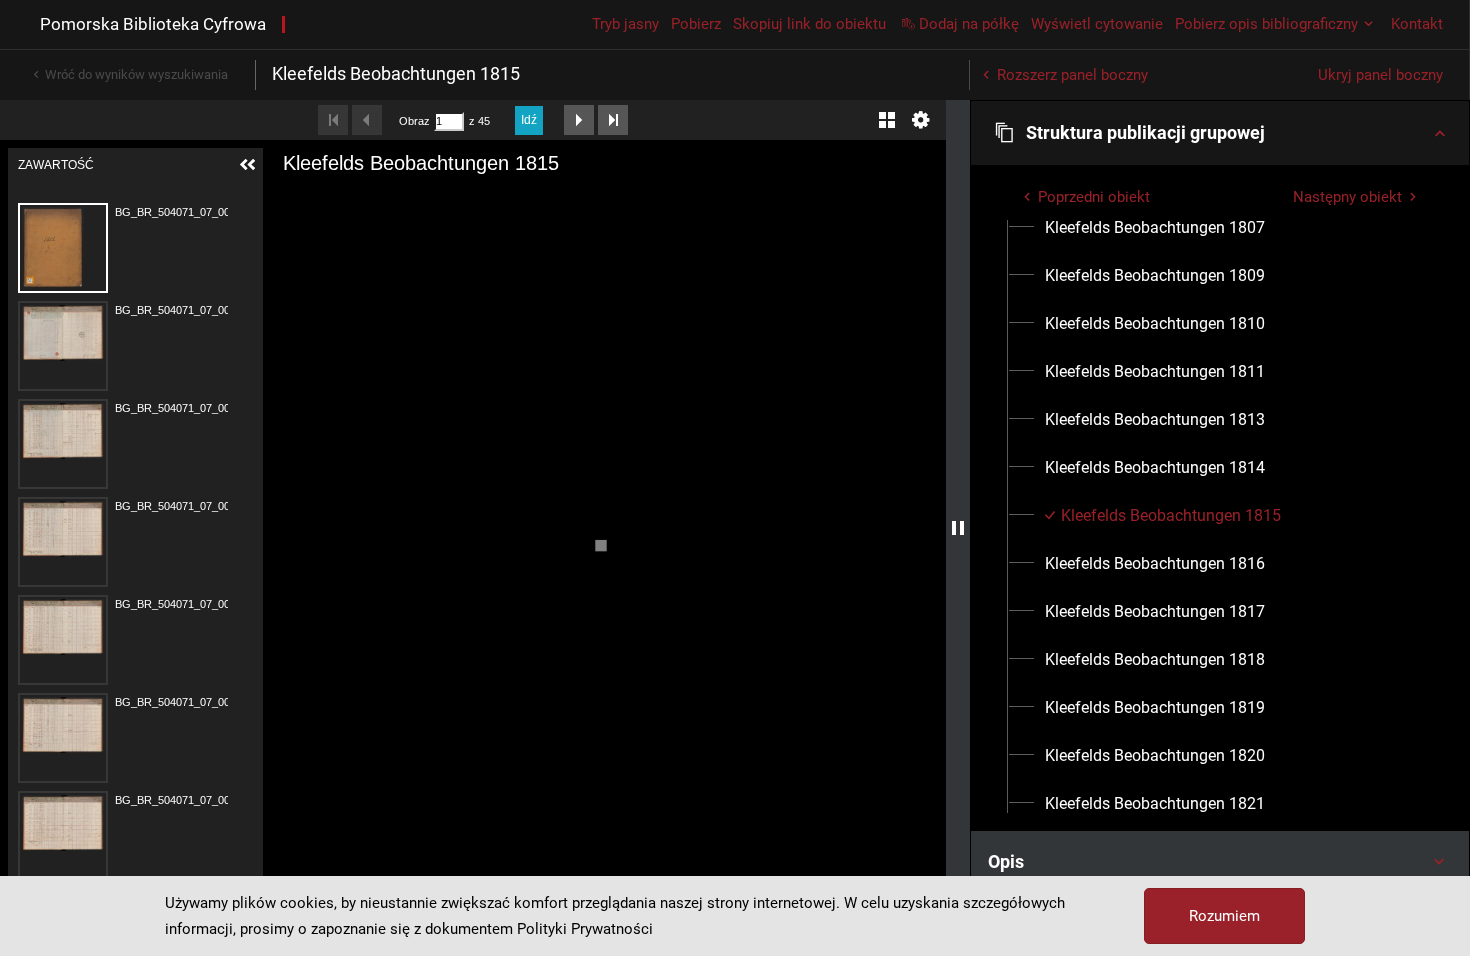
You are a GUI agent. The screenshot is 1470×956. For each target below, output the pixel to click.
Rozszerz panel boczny (1072, 75)
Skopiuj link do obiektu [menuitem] (809, 24)
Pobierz (696, 24)
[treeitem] (1220, 228)
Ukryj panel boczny (1380, 75)
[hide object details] (958, 528)
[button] (1220, 133)
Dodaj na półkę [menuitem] (969, 24)
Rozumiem (1224, 916)
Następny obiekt (1347, 197)
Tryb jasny (625, 24)
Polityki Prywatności (585, 929)
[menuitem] (1155, 228)
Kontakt (1417, 24)
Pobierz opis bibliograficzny (1266, 24)
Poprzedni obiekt (1094, 197)
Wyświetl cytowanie (1097, 24)
